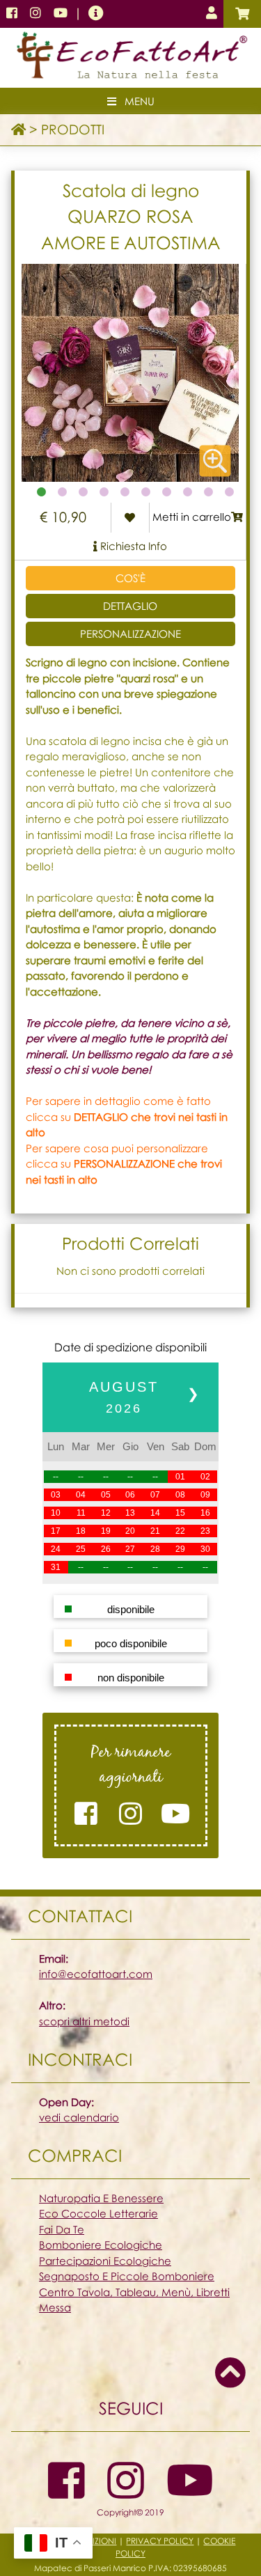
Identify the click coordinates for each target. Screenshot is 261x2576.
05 (106, 1495)
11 (81, 1513)
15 (180, 1513)
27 (130, 1549)
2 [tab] (63, 492)
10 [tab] (230, 492)
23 (205, 1531)
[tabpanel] (130, 373)
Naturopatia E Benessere (101, 2198)
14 (155, 1513)
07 (155, 1495)
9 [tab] (209, 492)
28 (155, 1549)
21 (155, 1531)
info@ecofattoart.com (96, 1974)
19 (106, 1531)
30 (205, 1549)
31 (56, 1567)
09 (205, 1495)
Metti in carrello (192, 517)
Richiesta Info (132, 546)
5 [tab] (125, 492)
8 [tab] (188, 492)
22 (180, 1531)
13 (130, 1513)
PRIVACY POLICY (160, 2541)
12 (106, 1513)
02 (205, 1477)
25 (81, 1549)
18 (81, 1531)
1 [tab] (42, 492)
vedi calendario (79, 2117)
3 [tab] (84, 492)
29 (180, 1549)
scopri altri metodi (84, 2021)
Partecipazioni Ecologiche (105, 2261)
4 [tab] (104, 492)
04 (81, 1495)
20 (130, 1531)
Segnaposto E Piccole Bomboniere (127, 2276)
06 (130, 1495)
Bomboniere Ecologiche (101, 2245)
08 (180, 1495)
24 (56, 1549)
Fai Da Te (62, 2229)
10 (56, 1513)
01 (180, 1477)
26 (106, 1549)
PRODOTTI (73, 129)
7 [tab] (167, 492)
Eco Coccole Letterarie (98, 2213)
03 (56, 1495)
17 (56, 1531)
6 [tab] (146, 492)
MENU (135, 101)
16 (205, 1513)
